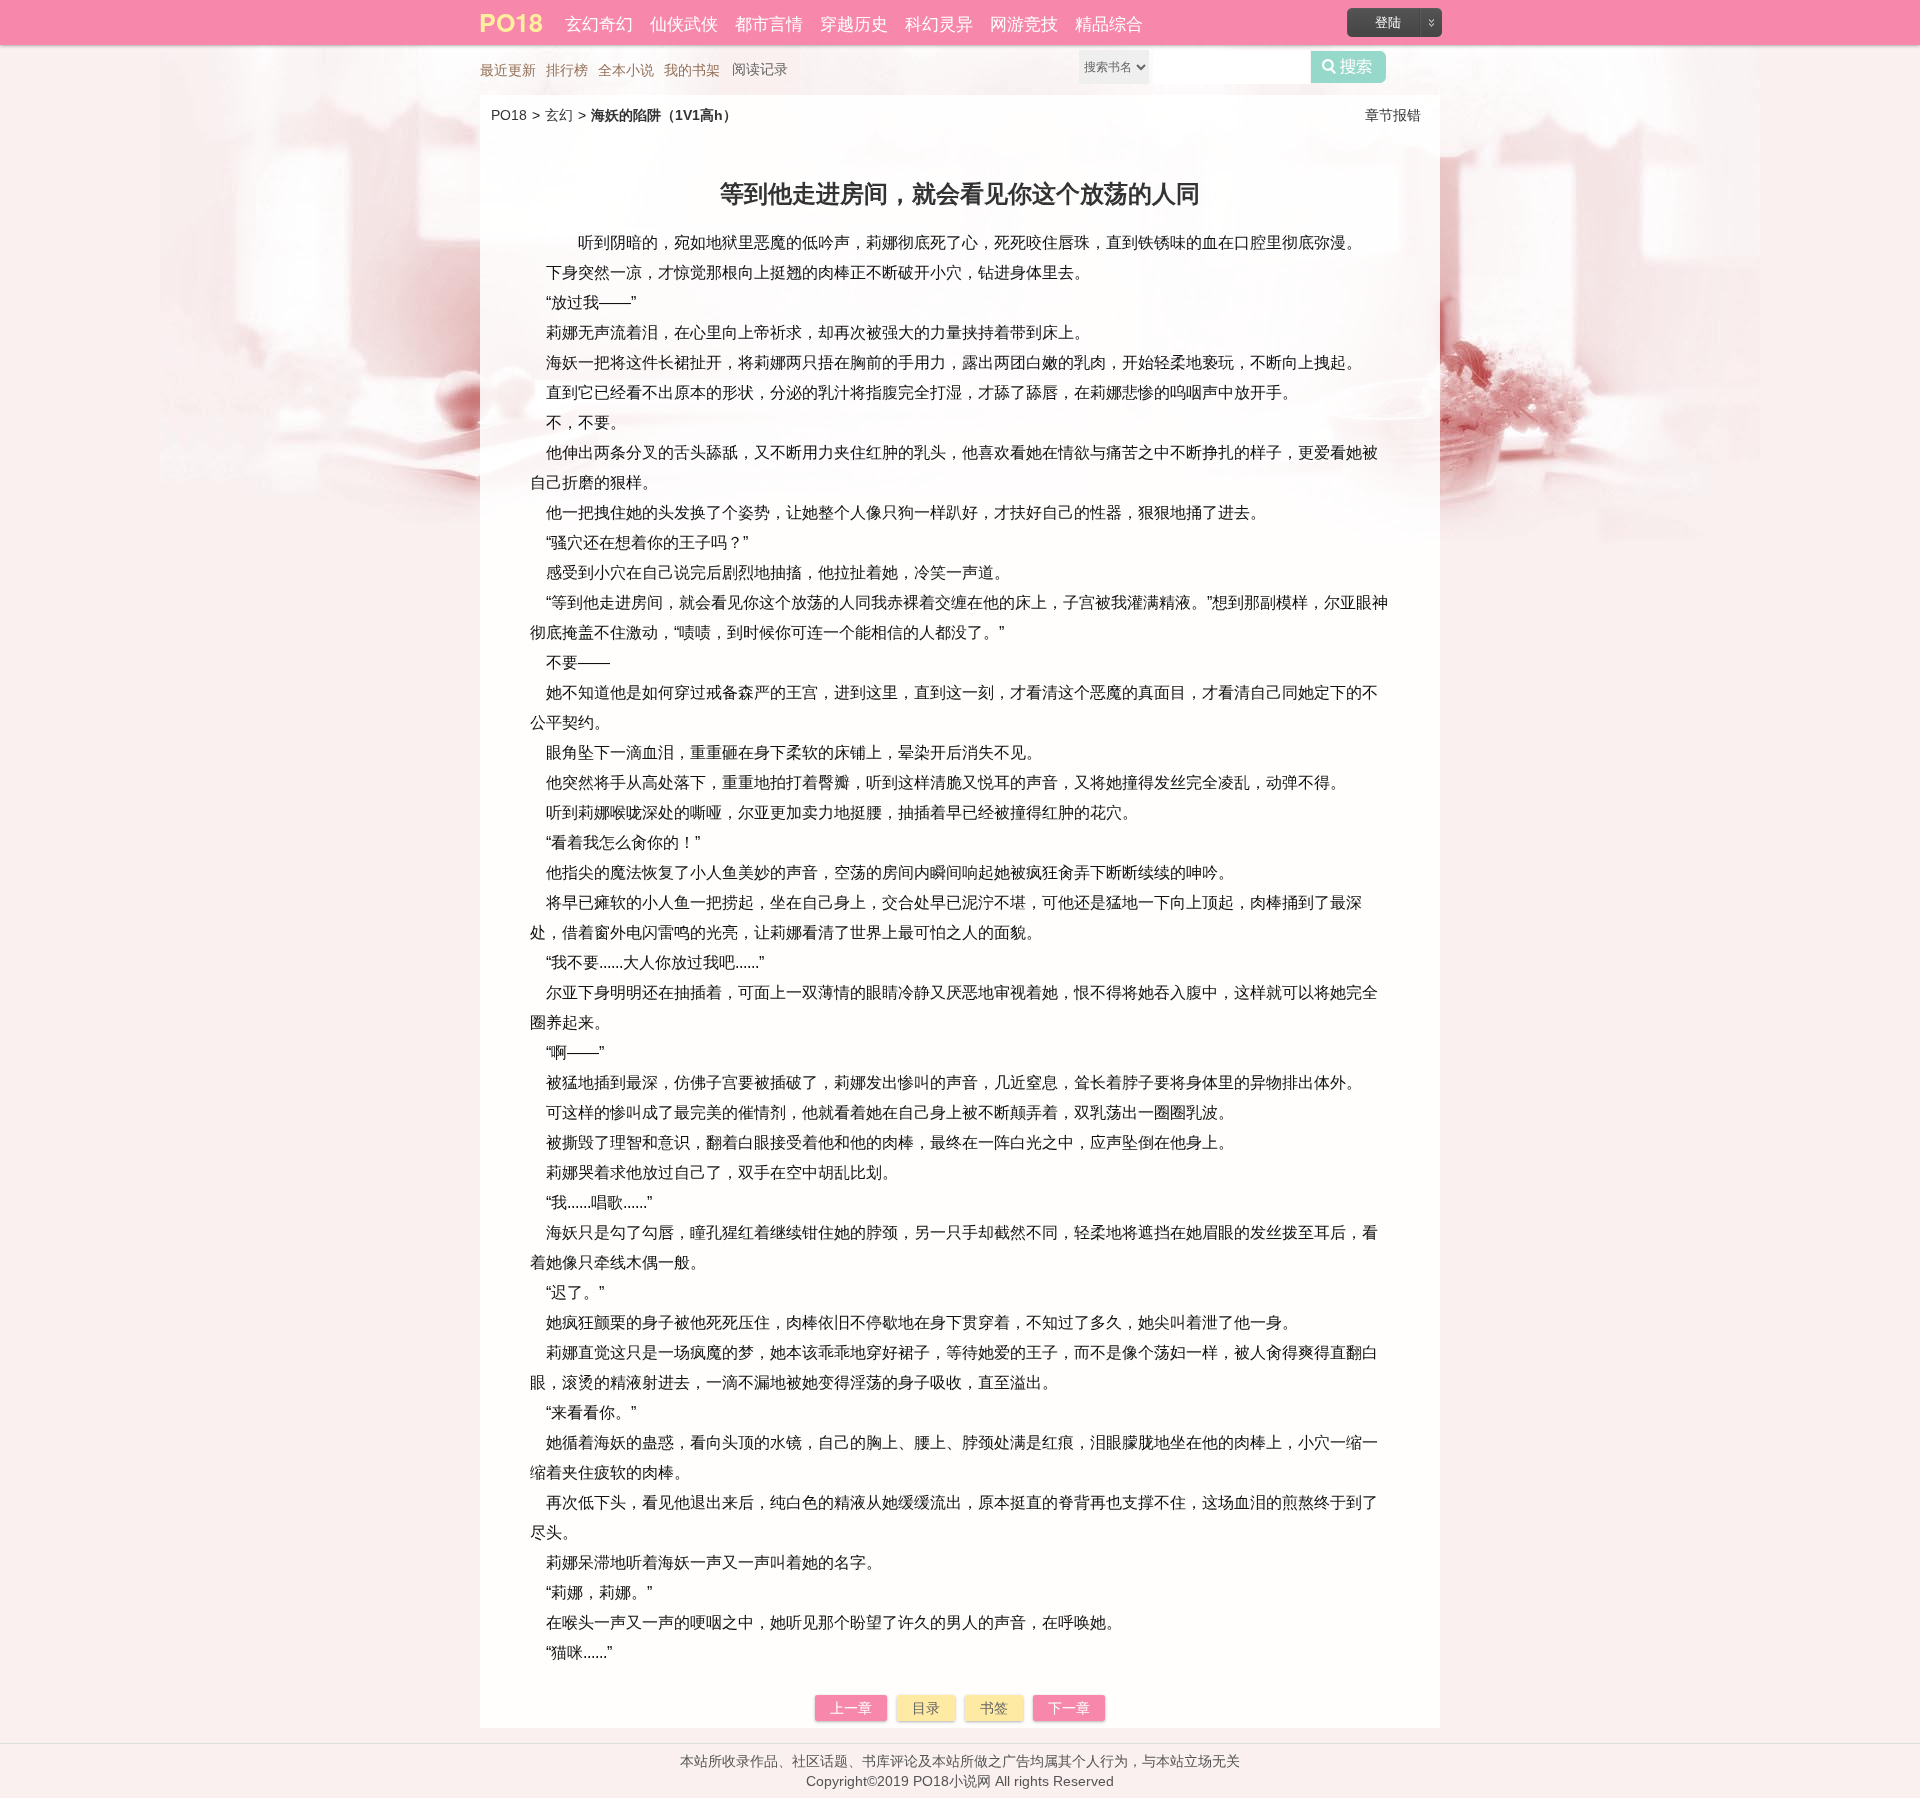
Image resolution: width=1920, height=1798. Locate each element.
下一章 (1069, 1708)
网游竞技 (1024, 22)
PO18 (509, 115)
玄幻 (559, 115)
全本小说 (626, 70)
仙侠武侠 (684, 22)
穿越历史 (854, 22)
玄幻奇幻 (599, 22)
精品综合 (1109, 22)
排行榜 (567, 70)
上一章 (851, 1708)
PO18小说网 (952, 1781)
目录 (926, 1708)
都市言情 (769, 22)
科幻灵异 (939, 22)
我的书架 (692, 70)
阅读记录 (760, 69)
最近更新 (508, 70)
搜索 (1348, 67)
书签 (994, 1708)
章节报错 (1393, 115)
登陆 (1388, 22)
